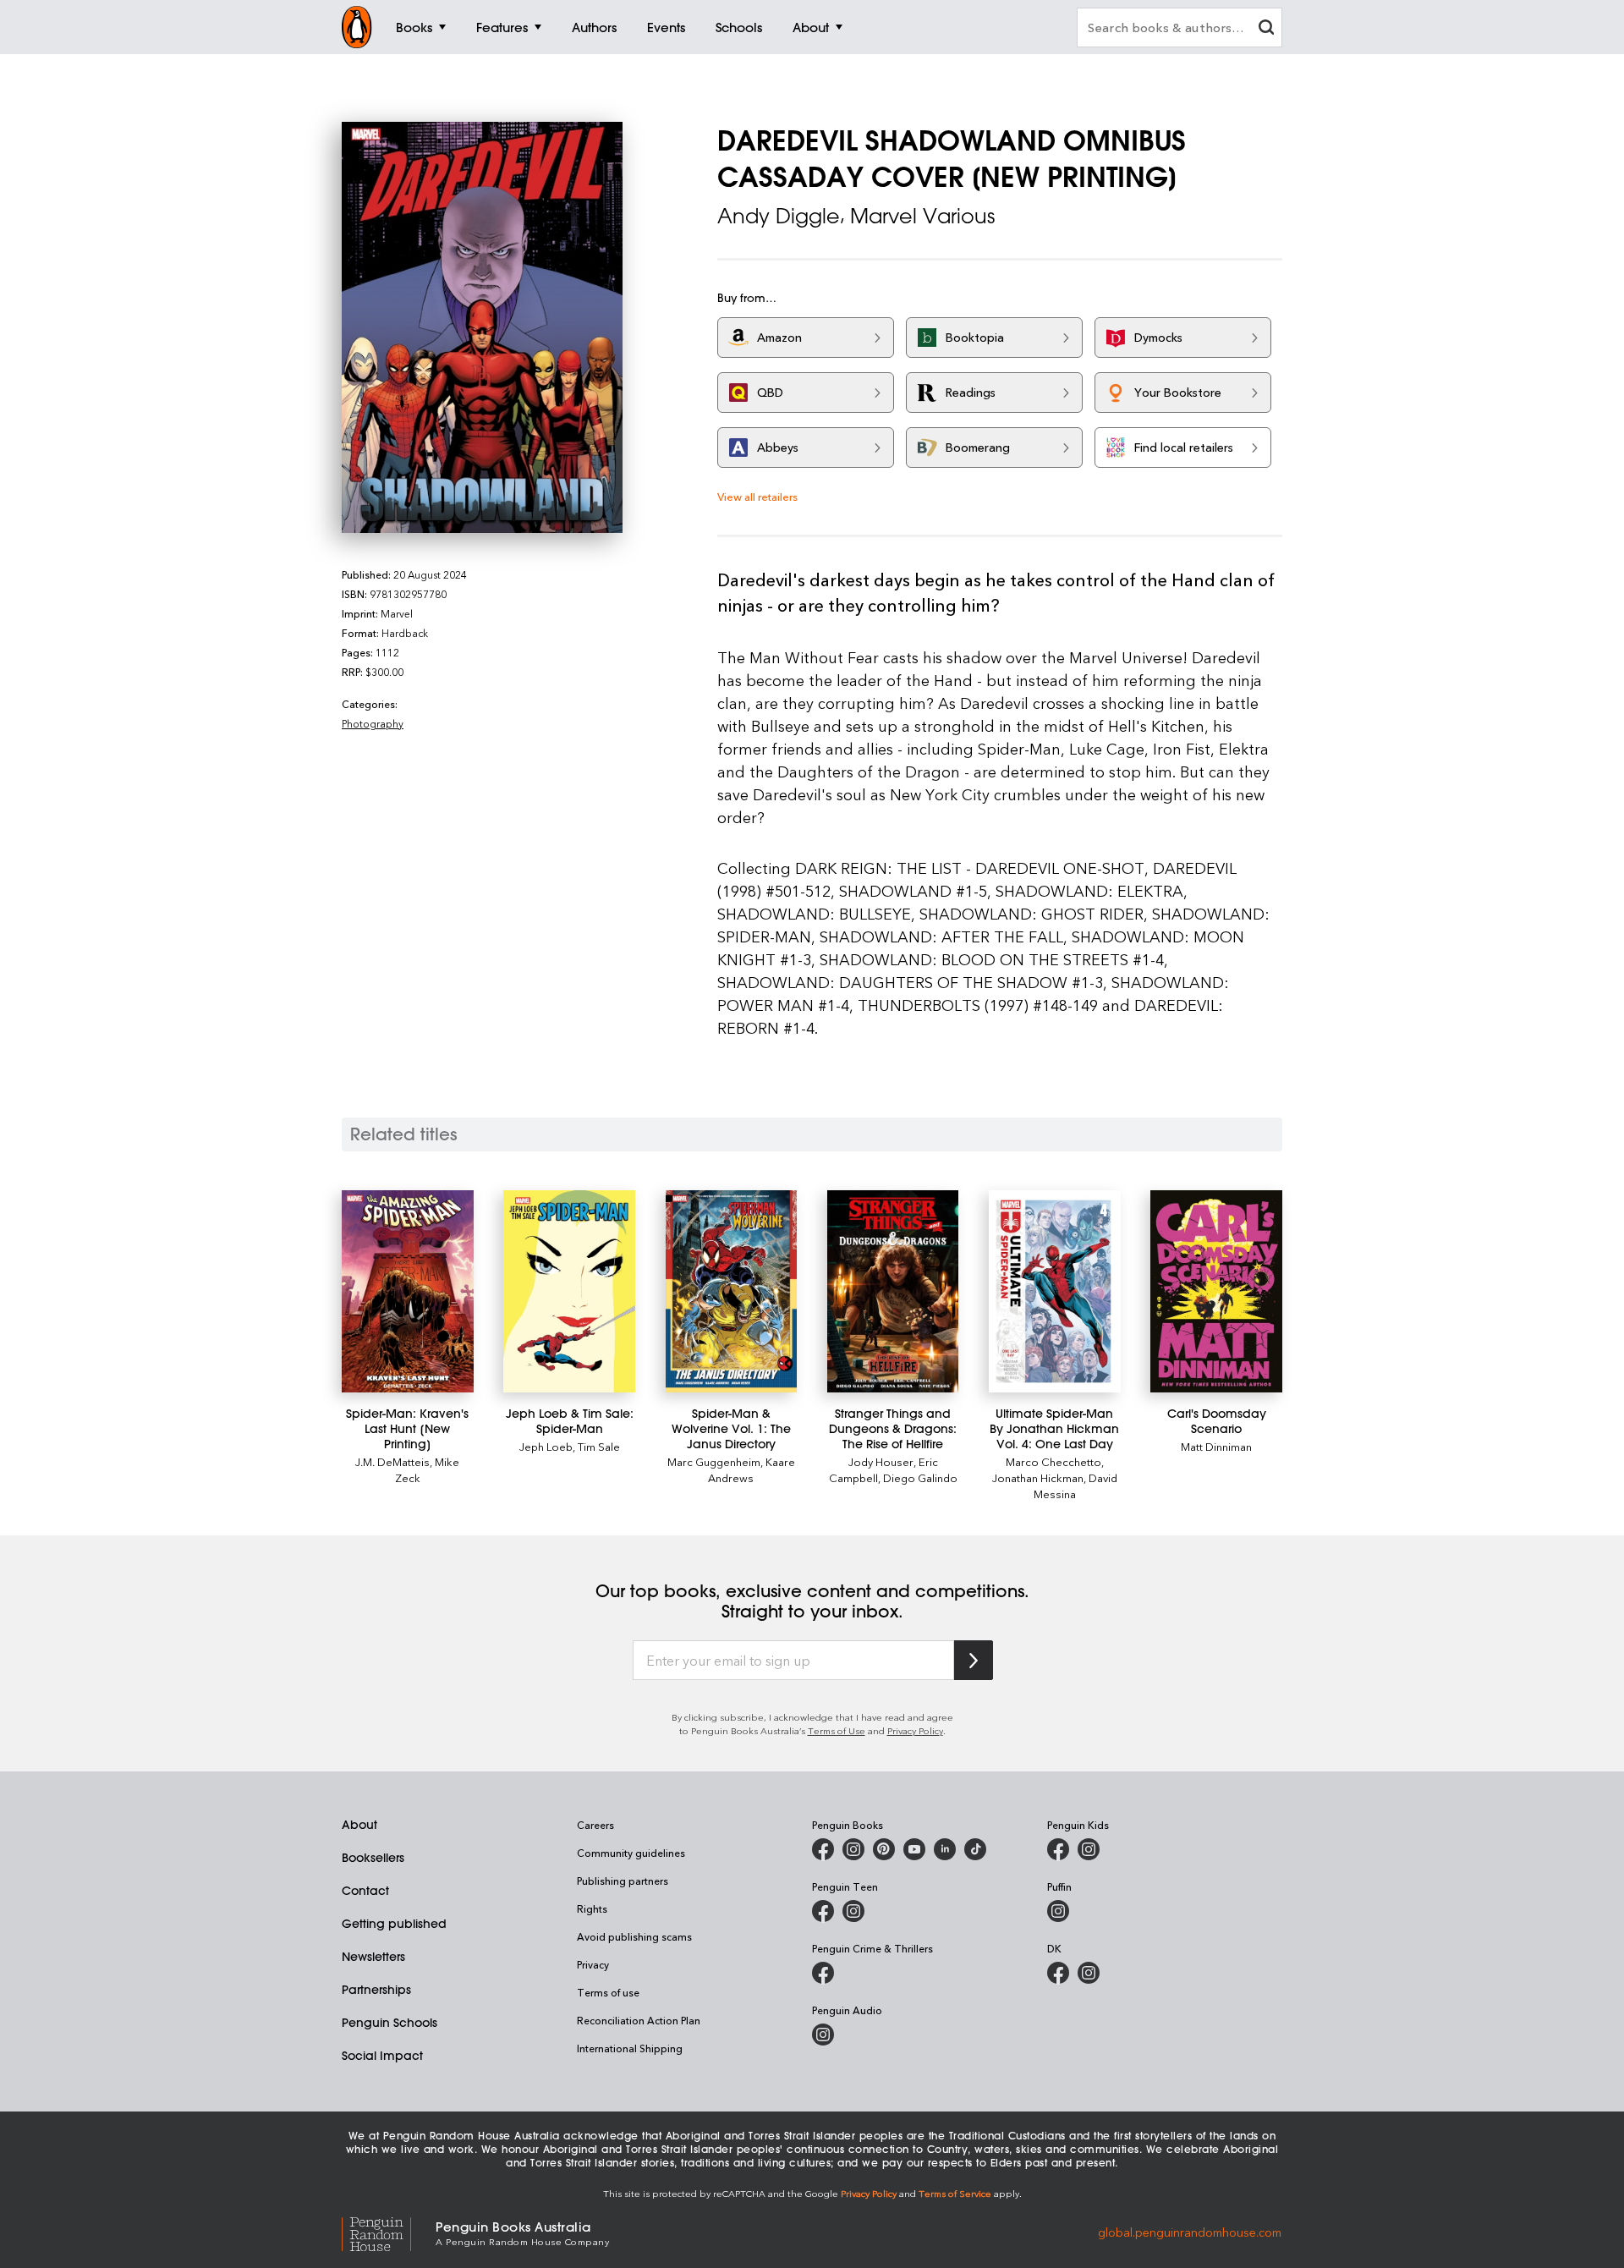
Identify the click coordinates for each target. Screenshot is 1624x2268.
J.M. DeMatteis (392, 1461)
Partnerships (376, 1990)
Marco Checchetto (1053, 1461)
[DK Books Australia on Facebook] (1058, 1973)
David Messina (1075, 1485)
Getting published (394, 1924)
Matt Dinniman (1216, 1446)
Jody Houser (881, 1461)
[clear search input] (1266, 29)
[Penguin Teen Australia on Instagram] (853, 1911)
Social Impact (382, 2056)
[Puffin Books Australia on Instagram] (1058, 1911)
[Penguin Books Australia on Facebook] (823, 1849)
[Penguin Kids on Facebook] (1058, 1849)
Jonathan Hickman (1038, 1477)
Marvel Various (922, 216)
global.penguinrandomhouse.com (1190, 2232)
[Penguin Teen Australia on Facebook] (823, 1911)
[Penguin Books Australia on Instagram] (853, 1849)
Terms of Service (955, 2193)
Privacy (593, 1964)
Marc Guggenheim (714, 1461)
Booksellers (373, 1858)
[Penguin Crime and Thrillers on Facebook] (823, 1973)
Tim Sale (599, 1446)
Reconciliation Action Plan (639, 2020)
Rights (592, 1908)
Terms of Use (837, 1730)
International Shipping (630, 2048)
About (359, 1825)
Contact (365, 1891)
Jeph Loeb (546, 1446)
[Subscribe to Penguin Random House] (974, 1660)
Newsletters (373, 1957)
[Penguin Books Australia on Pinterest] (884, 1849)
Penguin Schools (390, 2023)
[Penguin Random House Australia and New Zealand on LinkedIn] (945, 1849)
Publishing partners (623, 1881)
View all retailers (757, 496)
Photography (373, 723)
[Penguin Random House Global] (389, 2232)
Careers (595, 1825)
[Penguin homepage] (357, 27)
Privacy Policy (915, 1730)
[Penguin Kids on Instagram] (1089, 1849)
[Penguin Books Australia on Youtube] (914, 1849)
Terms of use (608, 1992)
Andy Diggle (779, 216)
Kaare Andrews (752, 1469)
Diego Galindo (920, 1477)
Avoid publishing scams (634, 1936)
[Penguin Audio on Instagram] (823, 2035)
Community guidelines (631, 1853)
